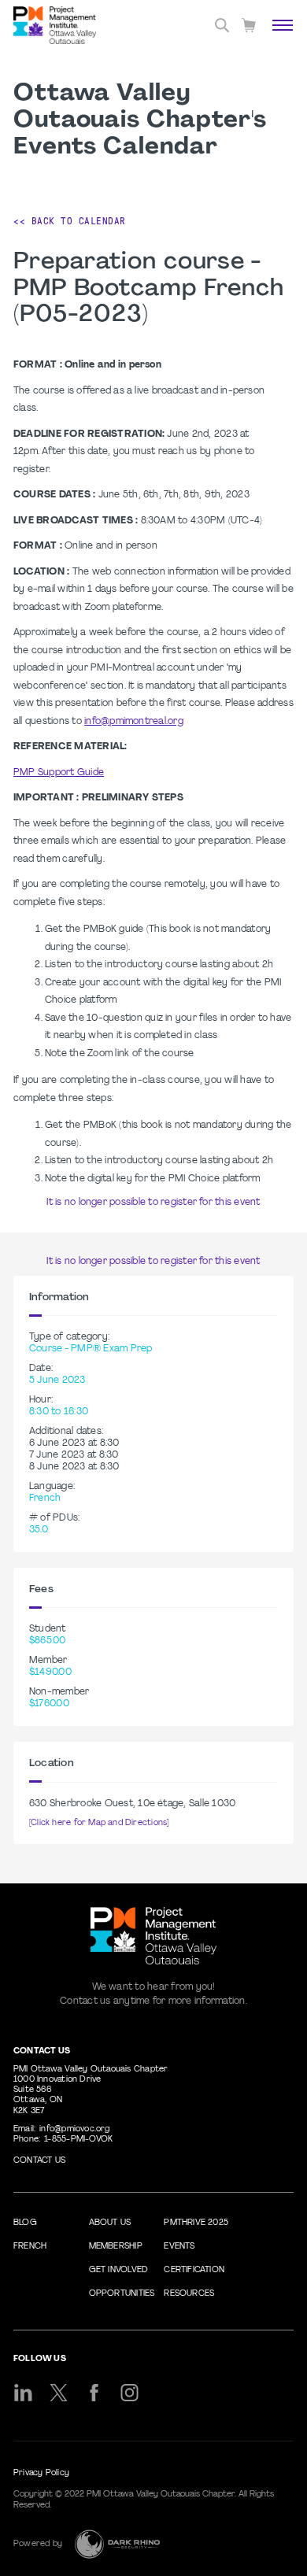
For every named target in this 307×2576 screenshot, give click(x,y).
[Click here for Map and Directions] (99, 1823)
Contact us (39, 2161)
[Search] (222, 25)
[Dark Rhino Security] (117, 2544)
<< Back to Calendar (70, 221)
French (30, 2247)
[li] (23, 2393)
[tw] (59, 2393)
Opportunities (122, 2294)
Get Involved (119, 2270)
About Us (110, 2223)
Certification (194, 2270)
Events (179, 2247)
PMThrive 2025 (196, 2223)
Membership (116, 2247)
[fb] (94, 2393)
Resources (189, 2294)
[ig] (129, 2393)
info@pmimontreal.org (134, 722)
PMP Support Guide (59, 773)
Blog (25, 2223)
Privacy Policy (41, 2473)
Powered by (38, 2544)
